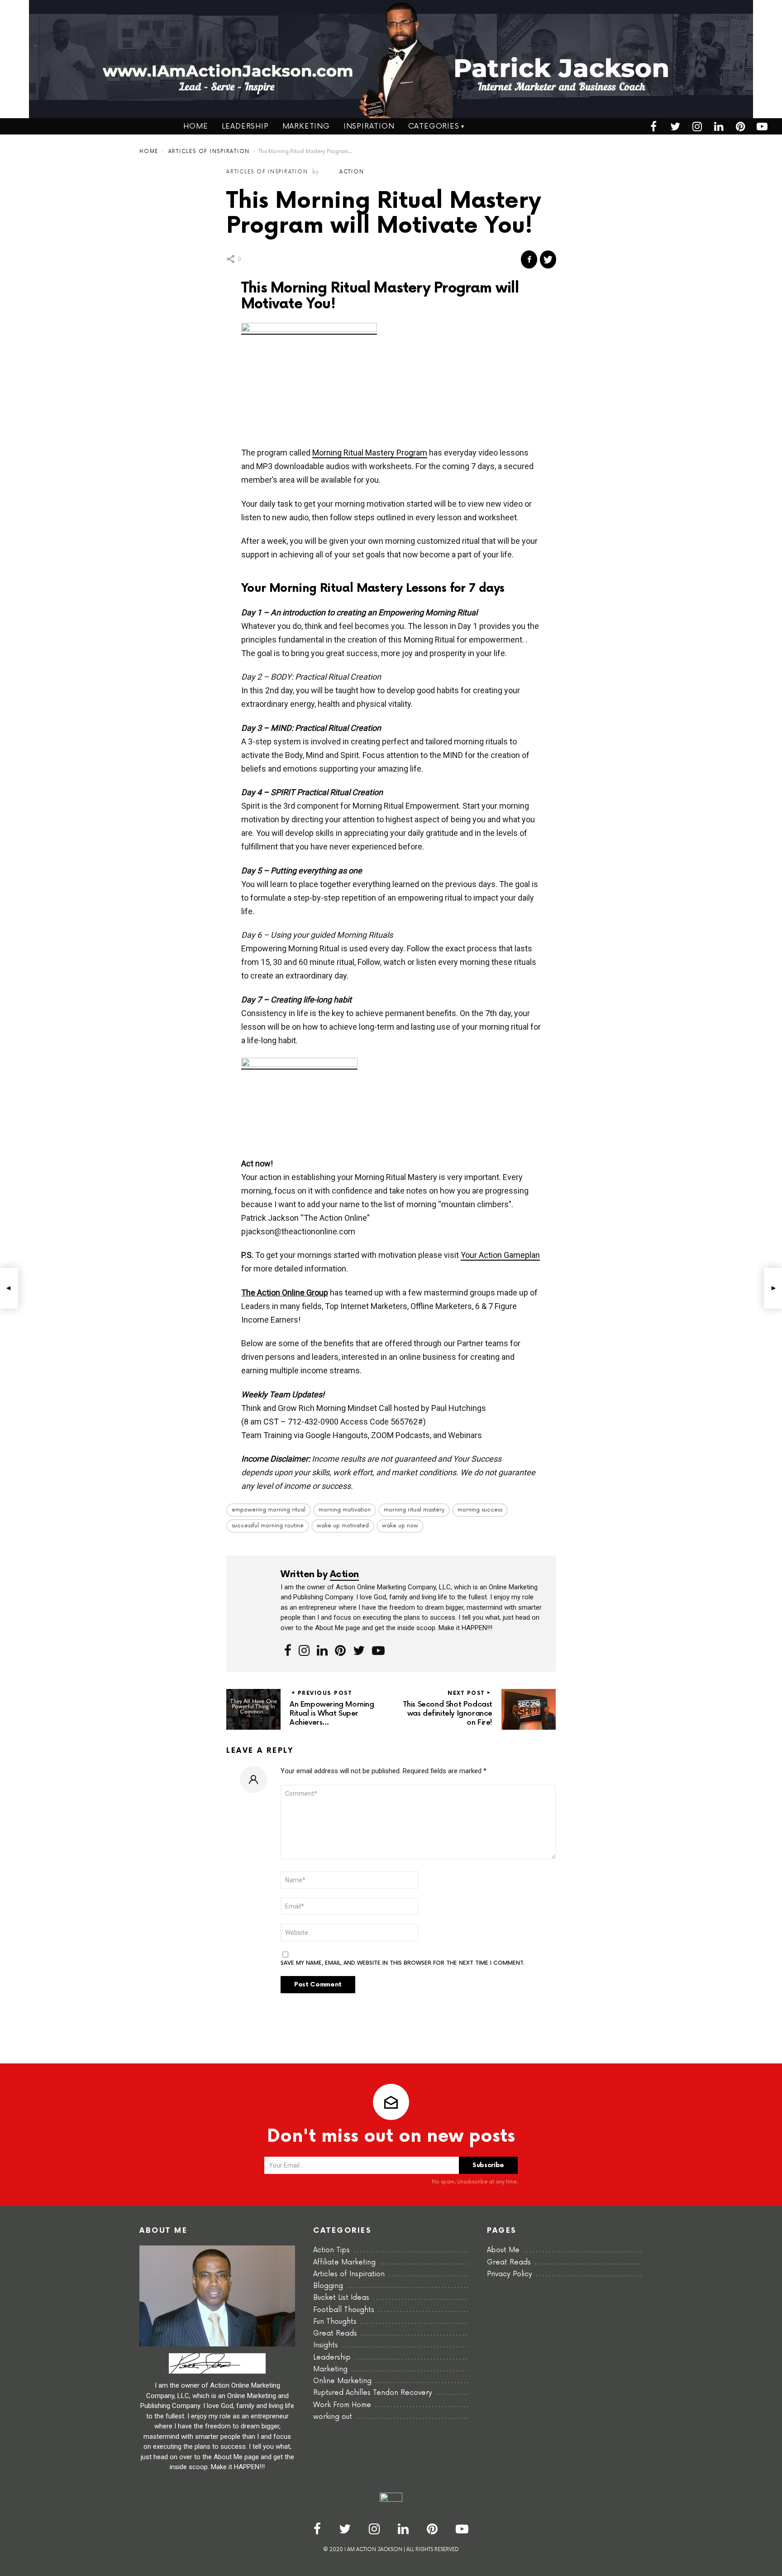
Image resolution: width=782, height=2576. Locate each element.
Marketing (306, 126)
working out (333, 2417)
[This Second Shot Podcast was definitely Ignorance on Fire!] (773, 1288)
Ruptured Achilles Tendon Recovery (373, 2393)
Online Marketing (342, 2381)
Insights (326, 2345)
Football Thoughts (344, 2310)
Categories (434, 126)
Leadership (245, 126)
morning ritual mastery (414, 1510)
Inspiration (369, 126)
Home (195, 126)
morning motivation (345, 1510)
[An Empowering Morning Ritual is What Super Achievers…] (9, 1288)
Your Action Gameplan (500, 1255)
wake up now (400, 1526)
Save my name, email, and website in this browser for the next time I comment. (403, 1963)
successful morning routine (268, 1526)
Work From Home (342, 2405)
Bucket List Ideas (341, 2298)
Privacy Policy (510, 2274)
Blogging (328, 2286)
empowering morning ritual (269, 1510)
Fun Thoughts (335, 2322)
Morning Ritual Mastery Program (370, 453)
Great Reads (335, 2334)
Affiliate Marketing (344, 2262)
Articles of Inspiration (349, 2274)
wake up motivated (343, 1526)
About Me (503, 2250)
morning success (480, 1510)
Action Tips (331, 2250)
